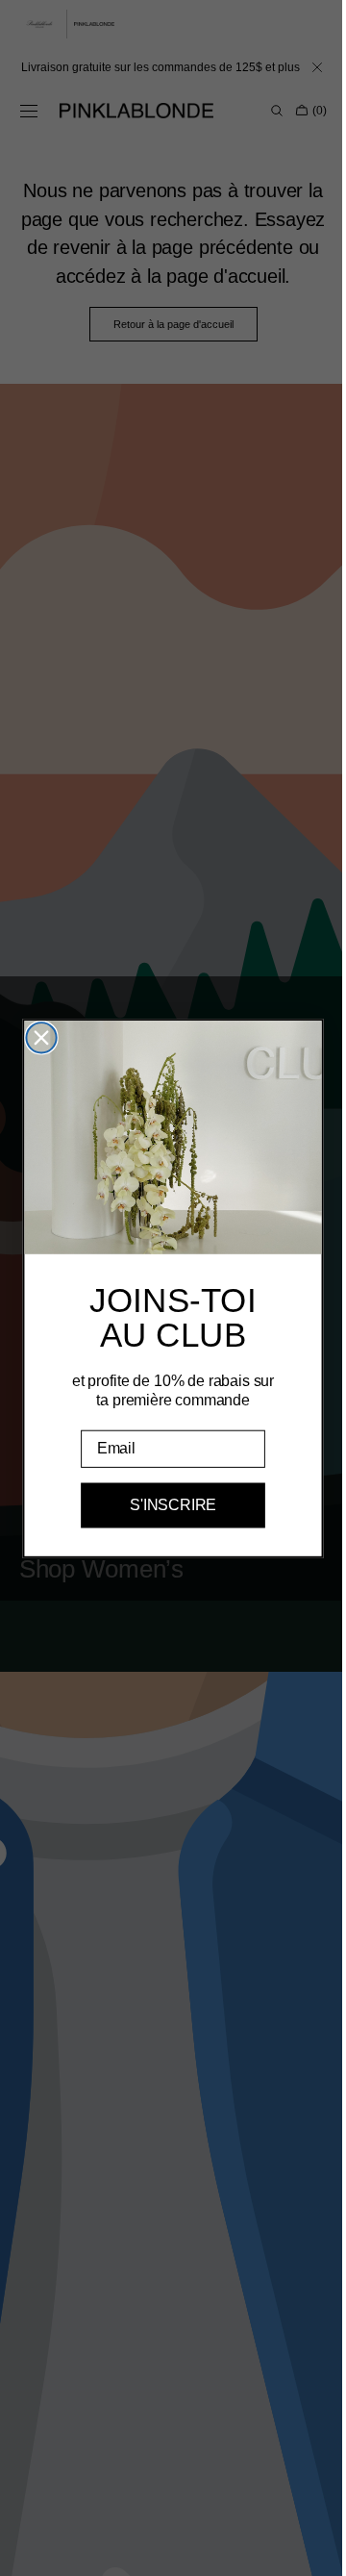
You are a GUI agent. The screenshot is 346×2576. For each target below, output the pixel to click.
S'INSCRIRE (166, 1505)
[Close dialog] (34, 1037)
